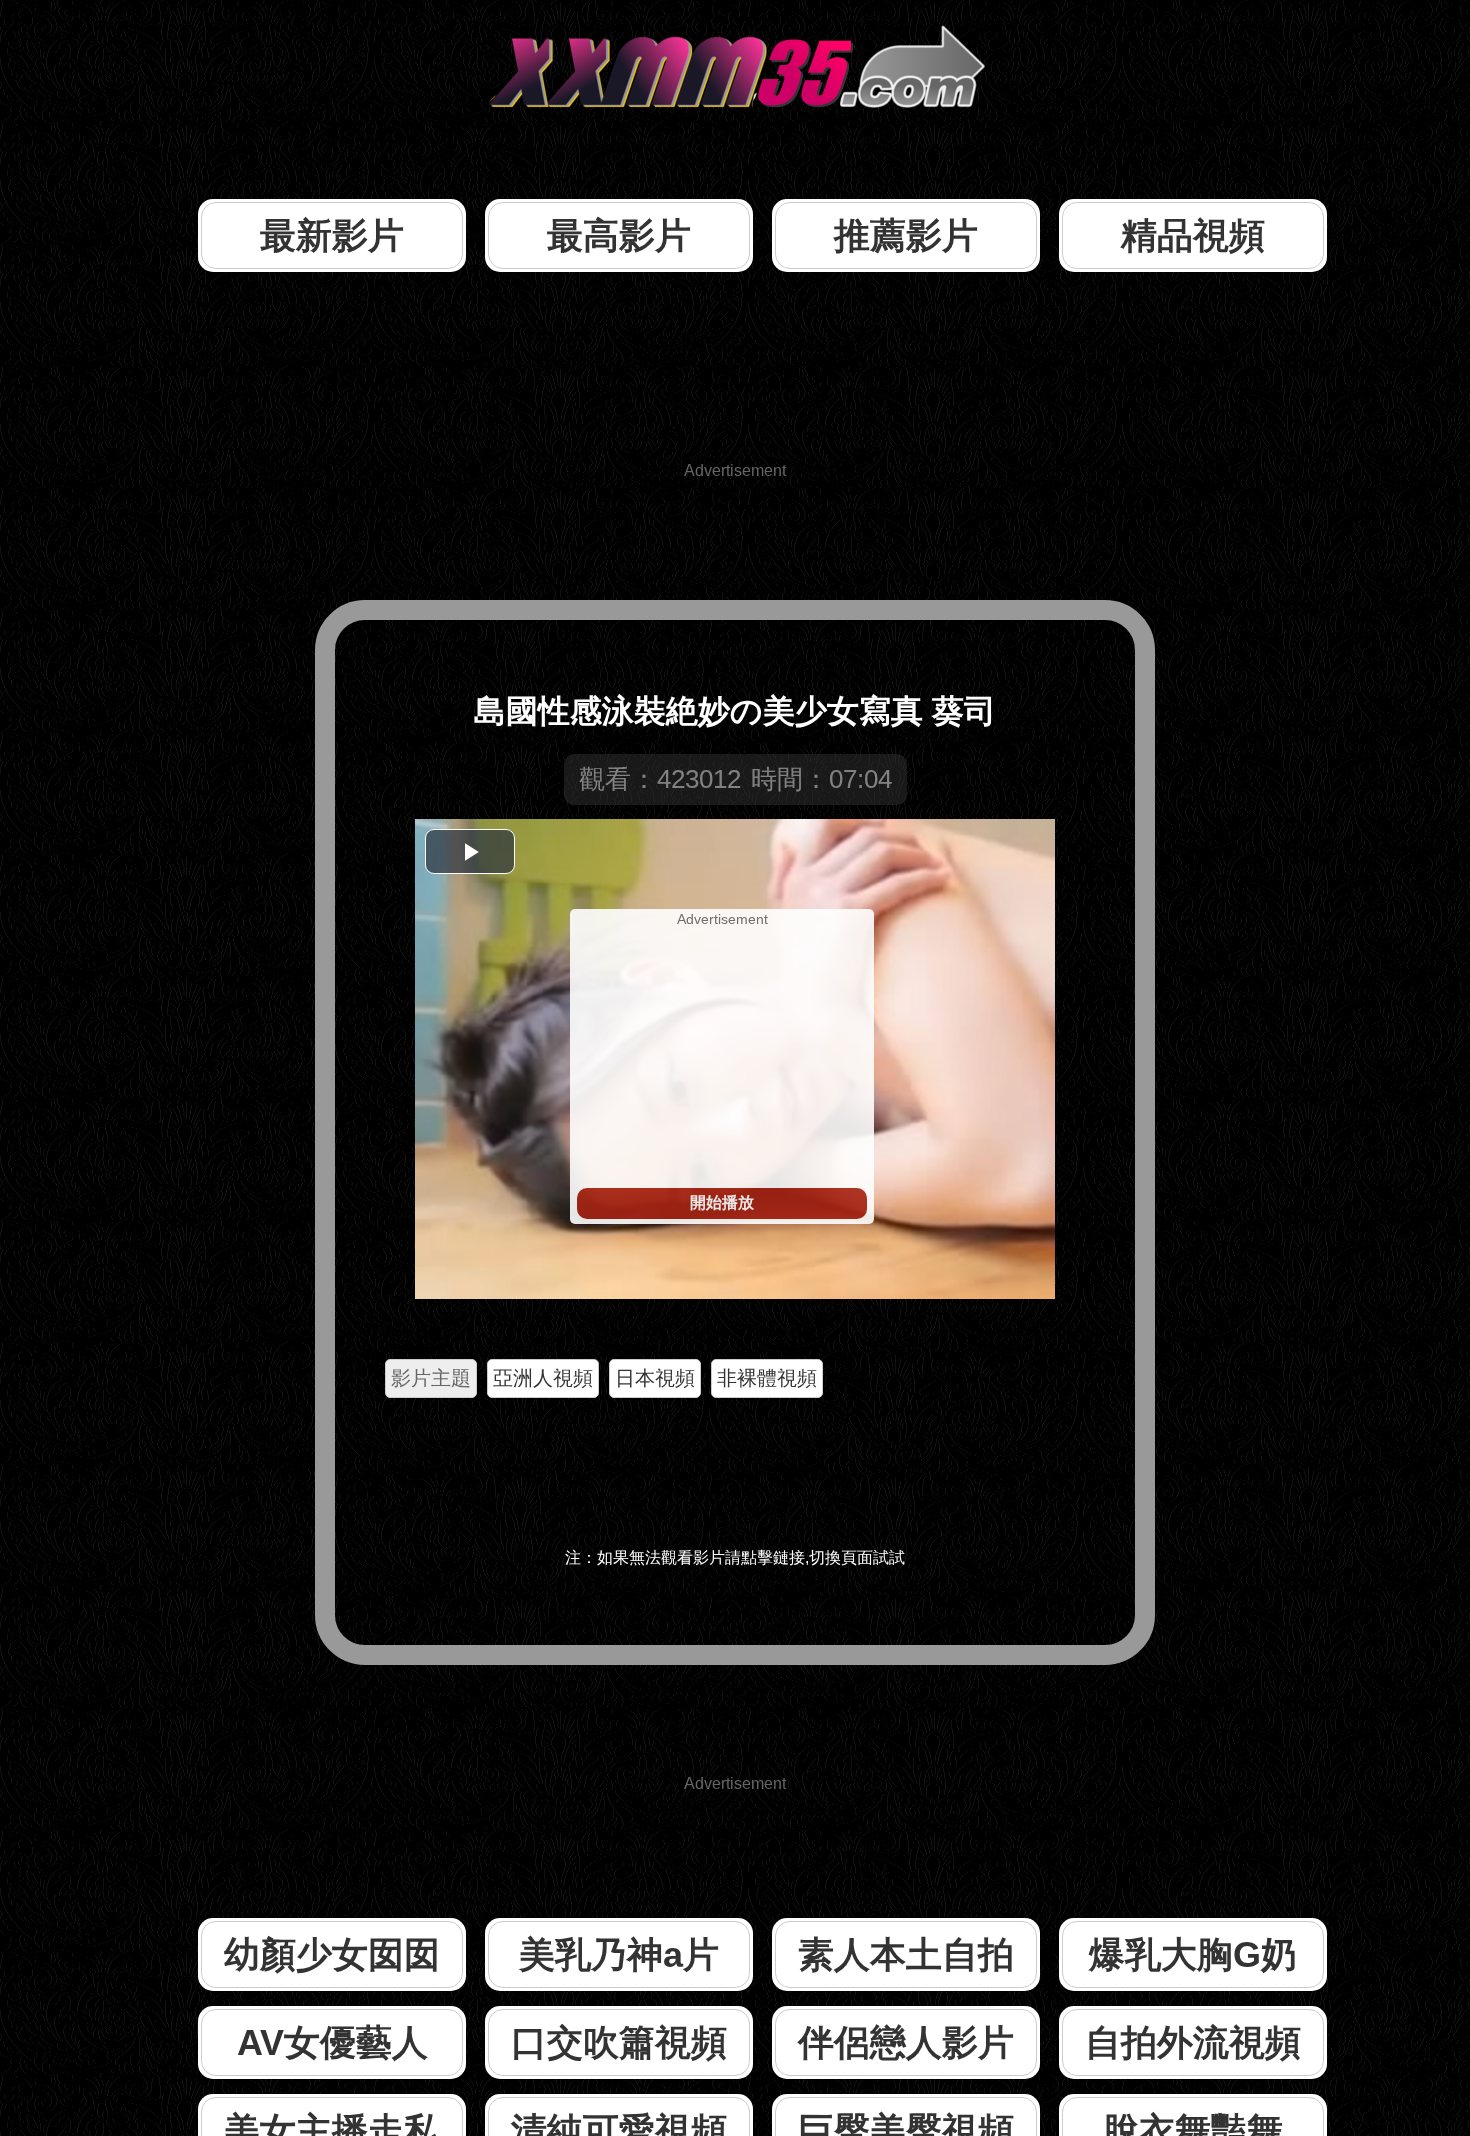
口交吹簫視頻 (619, 2042)
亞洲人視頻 (543, 1378)
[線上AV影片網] (735, 144)
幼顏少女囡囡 (332, 1954)
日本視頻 (655, 1378)
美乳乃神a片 (619, 1954)
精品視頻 (1193, 235)
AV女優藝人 (332, 2042)
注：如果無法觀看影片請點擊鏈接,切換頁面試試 (735, 1557)
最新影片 (332, 235)
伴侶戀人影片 (906, 2042)
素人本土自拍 (906, 1954)
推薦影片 (906, 235)
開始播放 (722, 1202)
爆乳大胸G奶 (1193, 1954)
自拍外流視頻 (1193, 2042)
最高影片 (619, 235)
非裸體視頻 (767, 1378)
